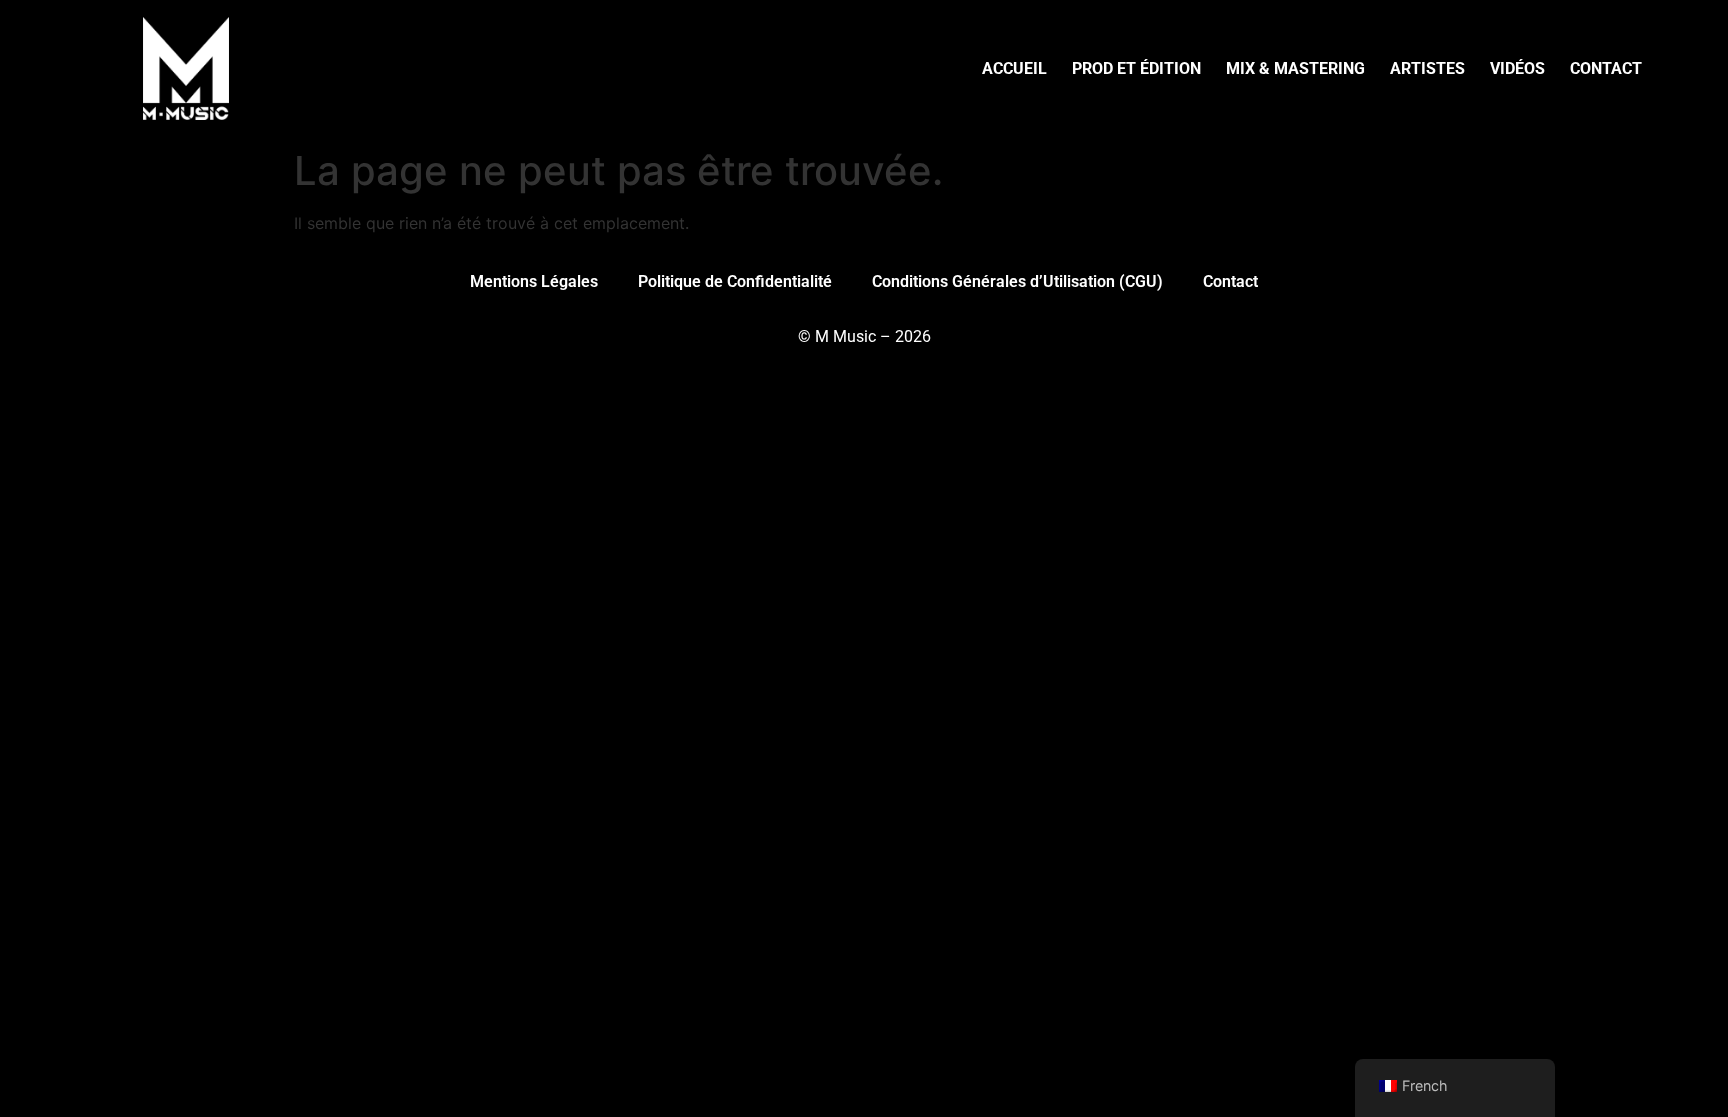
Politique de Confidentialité (735, 281)
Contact (1606, 68)
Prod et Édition (1136, 68)
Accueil (1014, 68)
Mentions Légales (534, 281)
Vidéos (1517, 68)
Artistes (1427, 68)
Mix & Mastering (1295, 68)
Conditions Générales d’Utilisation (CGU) (1017, 281)
